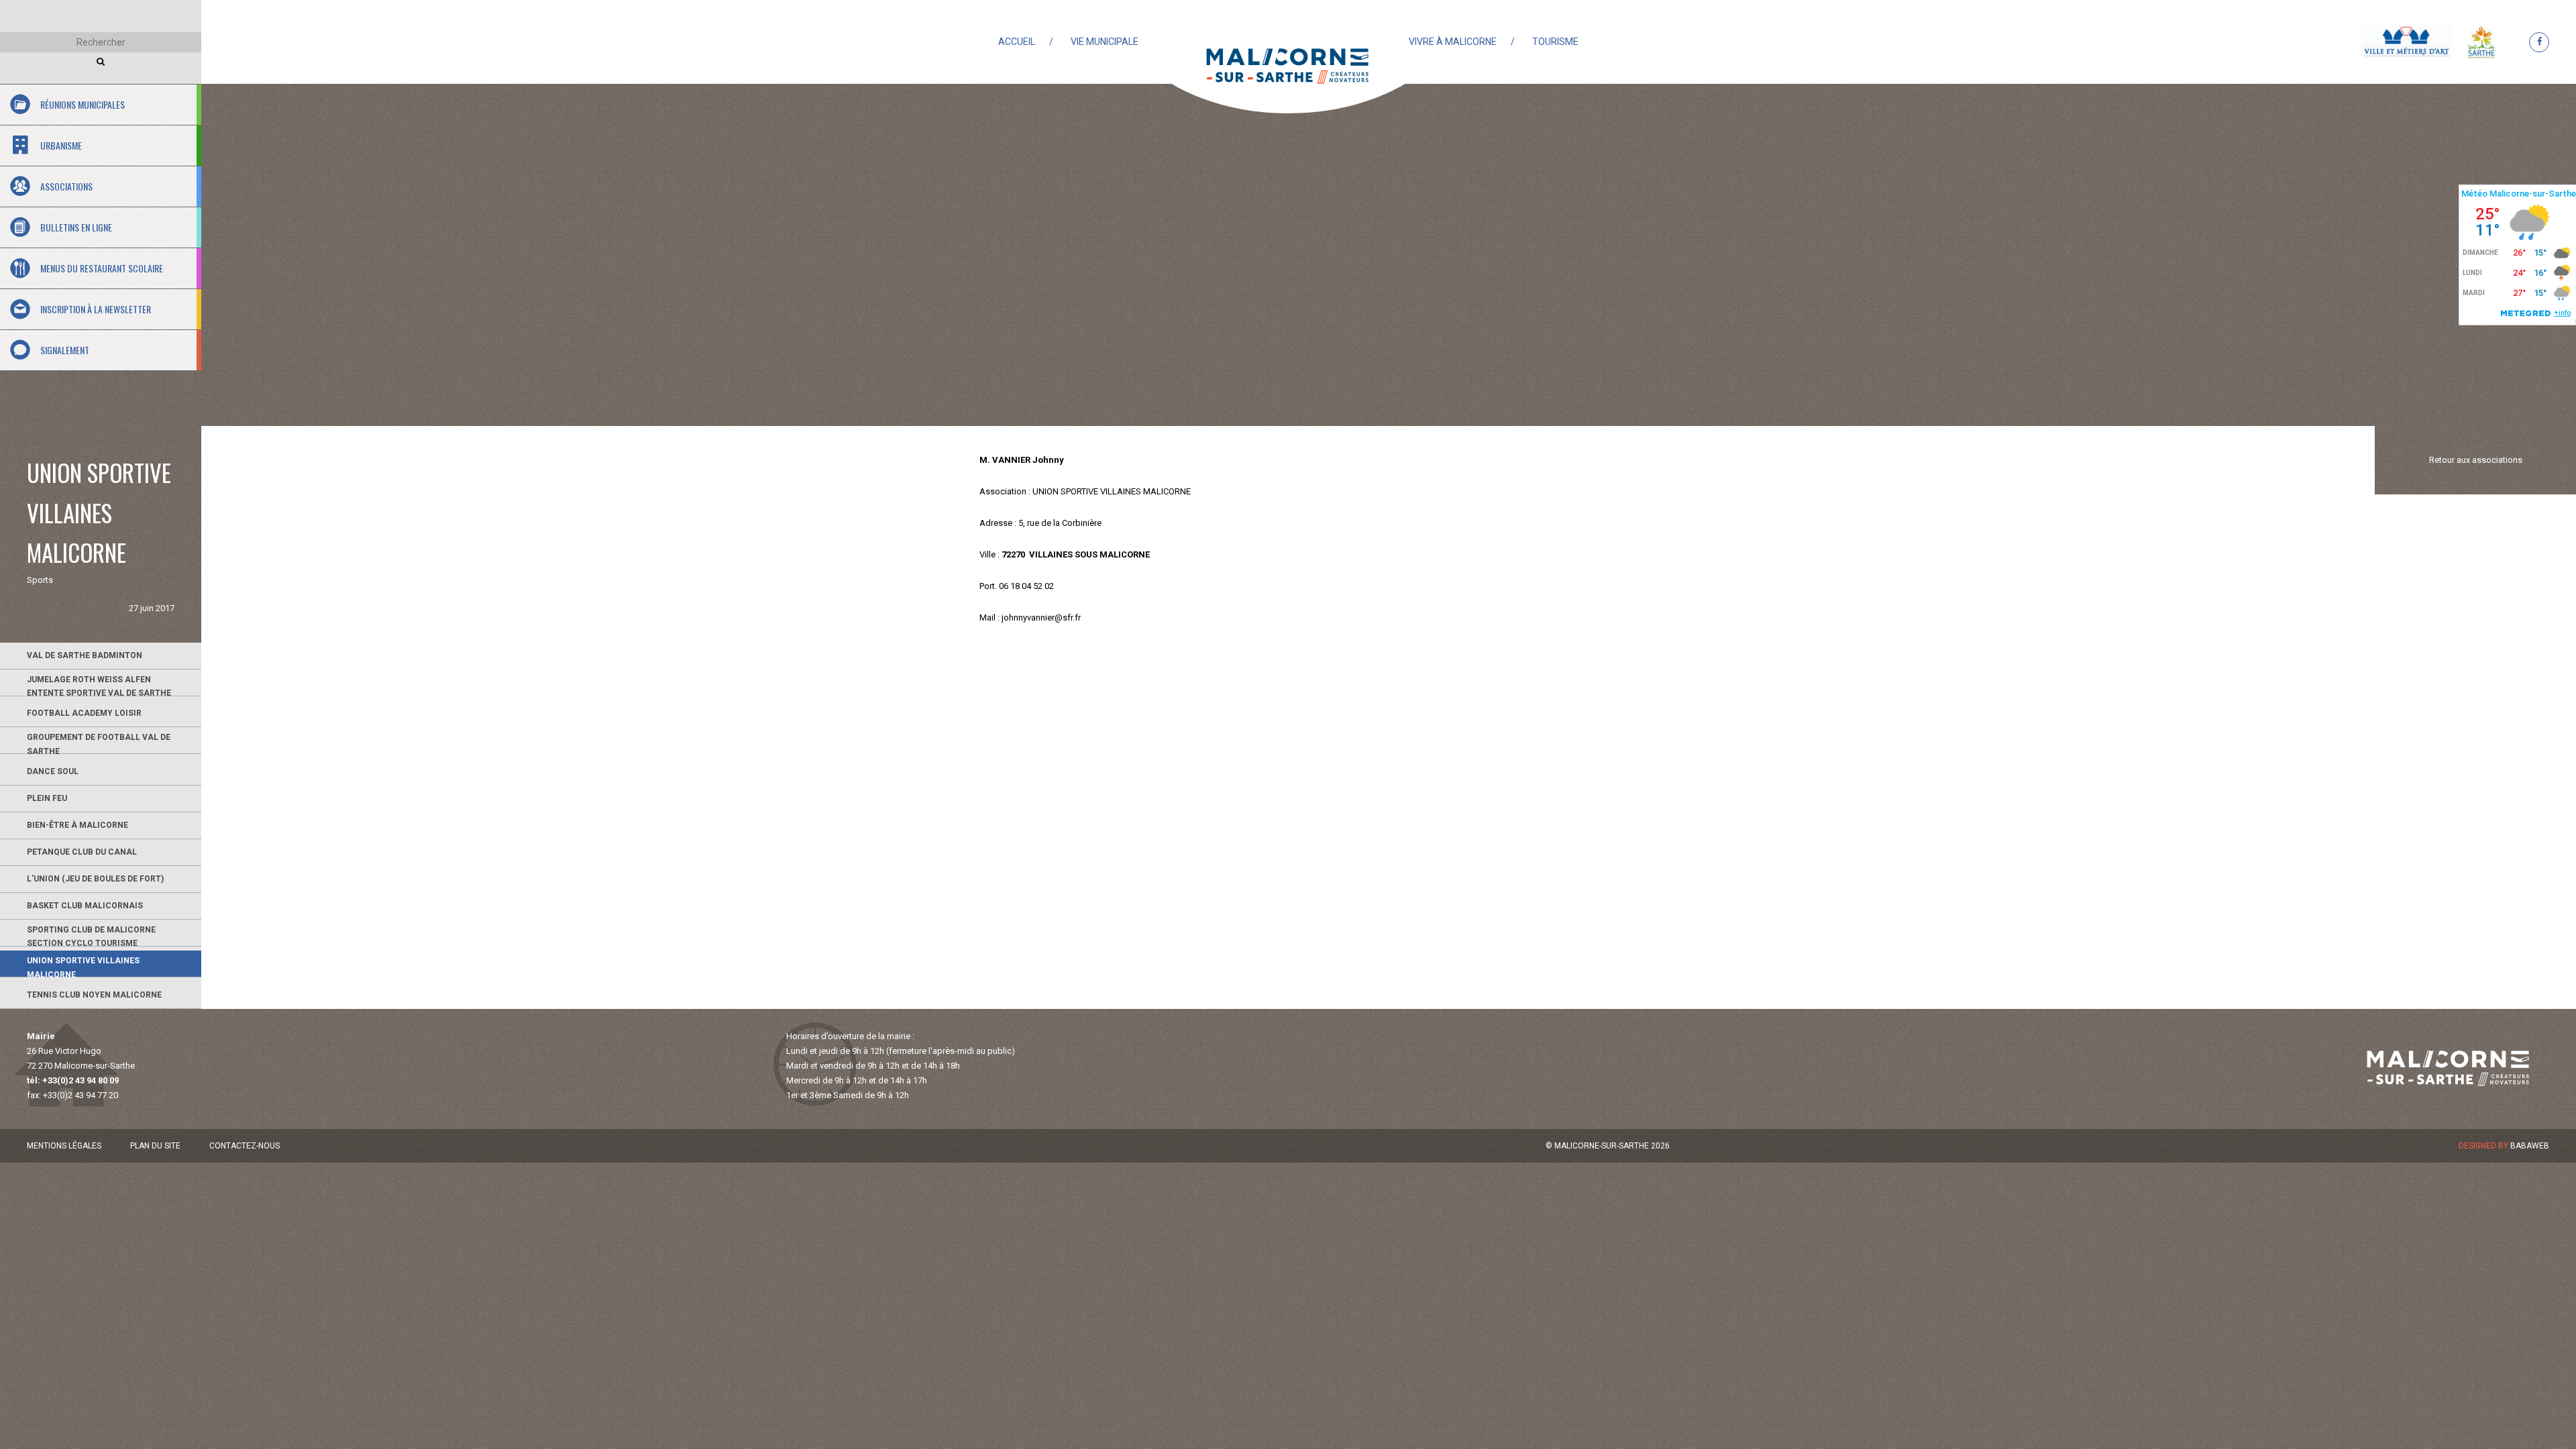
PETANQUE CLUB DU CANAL (82, 852)
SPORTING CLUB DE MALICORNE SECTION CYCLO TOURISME (91, 936)
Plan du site (155, 1146)
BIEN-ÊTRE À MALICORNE (77, 825)
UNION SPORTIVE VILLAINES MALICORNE (83, 967)
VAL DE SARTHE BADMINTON (85, 655)
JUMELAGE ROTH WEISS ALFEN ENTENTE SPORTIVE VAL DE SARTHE (99, 686)
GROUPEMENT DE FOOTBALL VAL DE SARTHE (99, 743)
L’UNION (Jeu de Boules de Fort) (95, 879)
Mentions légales (64, 1146)
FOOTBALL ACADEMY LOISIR (84, 713)
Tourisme (1555, 42)
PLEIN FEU (47, 798)
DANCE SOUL (53, 771)
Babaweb (2530, 1146)
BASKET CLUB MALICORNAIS (85, 906)
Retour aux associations (2476, 460)
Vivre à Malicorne (1453, 42)
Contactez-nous (245, 1146)
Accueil (1017, 42)
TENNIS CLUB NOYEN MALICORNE (94, 995)
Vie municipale (1105, 42)
